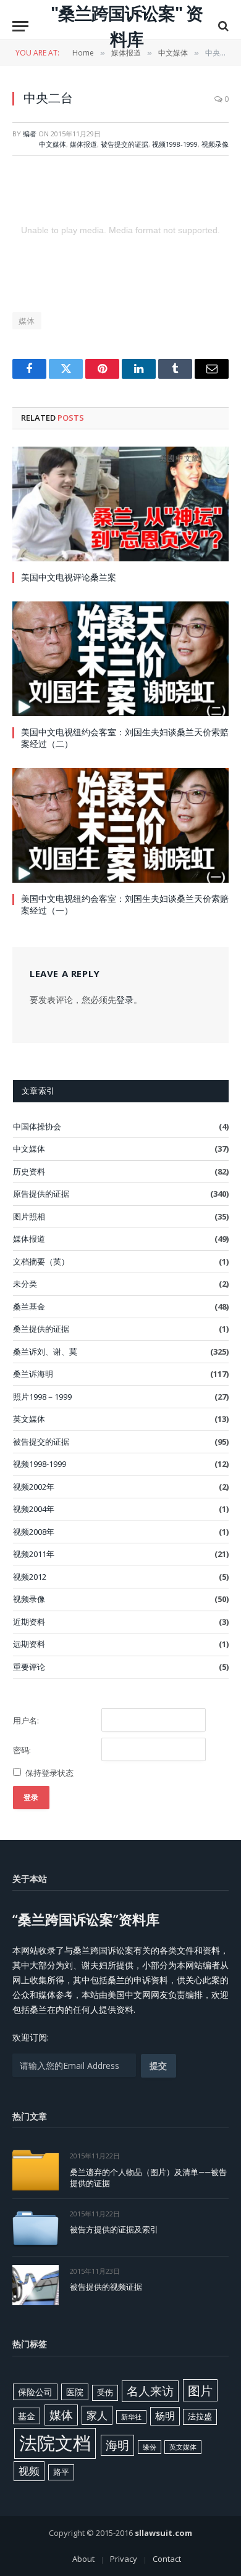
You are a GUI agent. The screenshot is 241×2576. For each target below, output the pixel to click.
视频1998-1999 (175, 144)
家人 (97, 2415)
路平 (61, 2472)
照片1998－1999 (42, 1397)
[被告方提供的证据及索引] (36, 2228)
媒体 (27, 321)
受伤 (105, 2392)
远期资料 (29, 1644)
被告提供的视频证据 (106, 2287)
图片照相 (29, 1216)
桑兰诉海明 (33, 1374)
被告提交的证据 (125, 144)
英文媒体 (29, 1419)
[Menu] (20, 26)
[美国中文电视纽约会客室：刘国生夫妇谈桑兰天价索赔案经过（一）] (120, 825)
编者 (30, 134)
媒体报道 (83, 144)
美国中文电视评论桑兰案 (69, 577)
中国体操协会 (37, 1126)
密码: (22, 1750)
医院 (75, 2392)
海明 (117, 2445)
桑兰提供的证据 (41, 1329)
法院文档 (55, 2443)
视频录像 (215, 144)
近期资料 (29, 1622)
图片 (200, 2390)
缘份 (150, 2447)
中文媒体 (53, 144)
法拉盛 (200, 2416)
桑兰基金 (29, 1307)
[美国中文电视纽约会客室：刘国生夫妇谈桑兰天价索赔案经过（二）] (120, 659)
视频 (29, 2471)
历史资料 (29, 1171)
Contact (167, 2559)
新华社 (131, 2417)
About (83, 2559)
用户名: (26, 1720)
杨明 (165, 2416)
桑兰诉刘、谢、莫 (45, 1352)
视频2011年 (34, 1554)
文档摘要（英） (41, 1261)
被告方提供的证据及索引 (114, 2229)
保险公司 (35, 2392)
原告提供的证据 (41, 1194)
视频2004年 (34, 1509)
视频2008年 (34, 1532)
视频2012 (30, 1577)
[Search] (222, 26)
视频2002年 (34, 1487)
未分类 (25, 1284)
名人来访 (150, 2391)
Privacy (124, 2559)
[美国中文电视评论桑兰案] (120, 504)
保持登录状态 (49, 1773)
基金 (27, 2416)
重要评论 (29, 1667)
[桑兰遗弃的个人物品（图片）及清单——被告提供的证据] (36, 2170)
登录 (125, 1000)
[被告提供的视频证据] (36, 2285)
